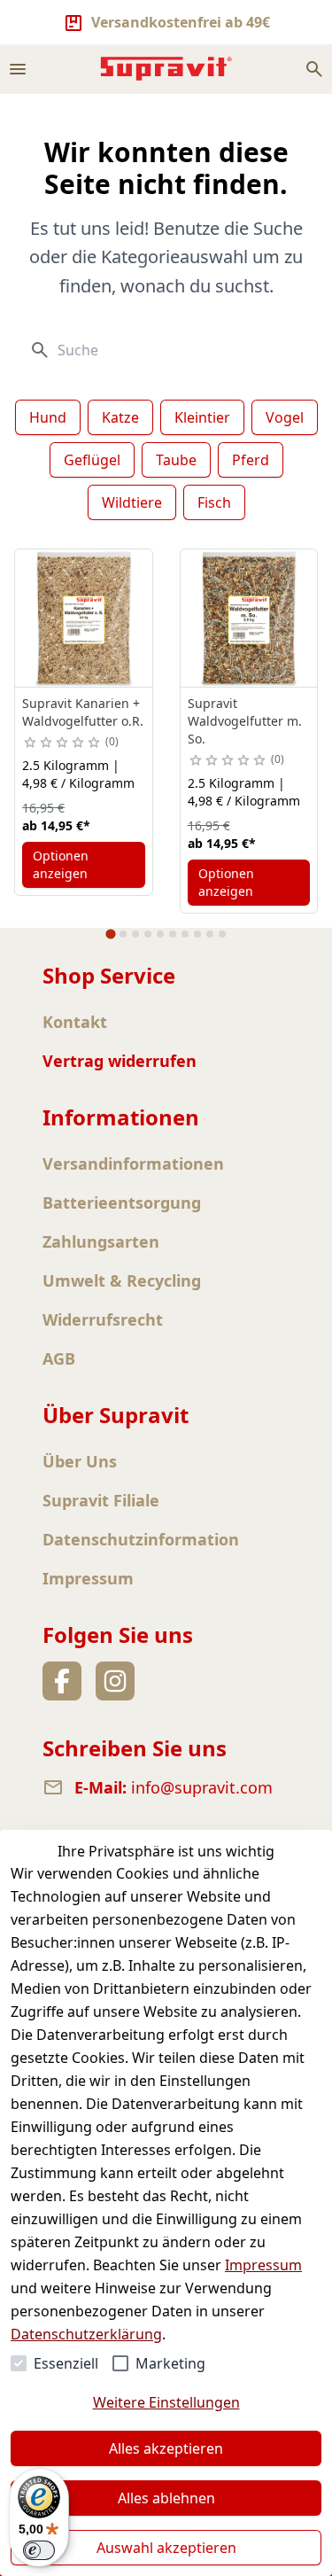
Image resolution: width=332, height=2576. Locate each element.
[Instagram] (115, 1681)
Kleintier (202, 417)
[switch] (39, 2550)
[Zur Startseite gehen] (166, 69)
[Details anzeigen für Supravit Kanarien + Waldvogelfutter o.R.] (84, 618)
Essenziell (66, 2363)
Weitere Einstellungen (166, 2402)
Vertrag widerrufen (120, 1061)
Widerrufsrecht (103, 1319)
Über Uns (80, 1461)
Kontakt (75, 1022)
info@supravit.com (202, 1787)
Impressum (263, 2265)
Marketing (170, 2363)
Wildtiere (132, 502)
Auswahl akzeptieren (166, 2548)
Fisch (214, 502)
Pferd (251, 460)
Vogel (285, 417)
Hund (48, 417)
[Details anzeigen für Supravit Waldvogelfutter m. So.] (249, 618)
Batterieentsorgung (122, 1202)
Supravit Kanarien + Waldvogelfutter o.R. (83, 712)
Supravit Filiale (101, 1500)
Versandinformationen (133, 1163)
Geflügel (92, 460)
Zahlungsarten (101, 1241)
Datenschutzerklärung (86, 2334)
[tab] (110, 934)
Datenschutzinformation (141, 1539)
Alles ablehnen (166, 2498)
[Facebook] (62, 1681)
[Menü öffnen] (18, 69)
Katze (120, 417)
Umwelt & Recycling (122, 1280)
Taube (176, 460)
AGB (59, 1358)
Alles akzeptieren (166, 2448)
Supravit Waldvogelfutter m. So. (245, 721)
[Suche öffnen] (314, 69)
